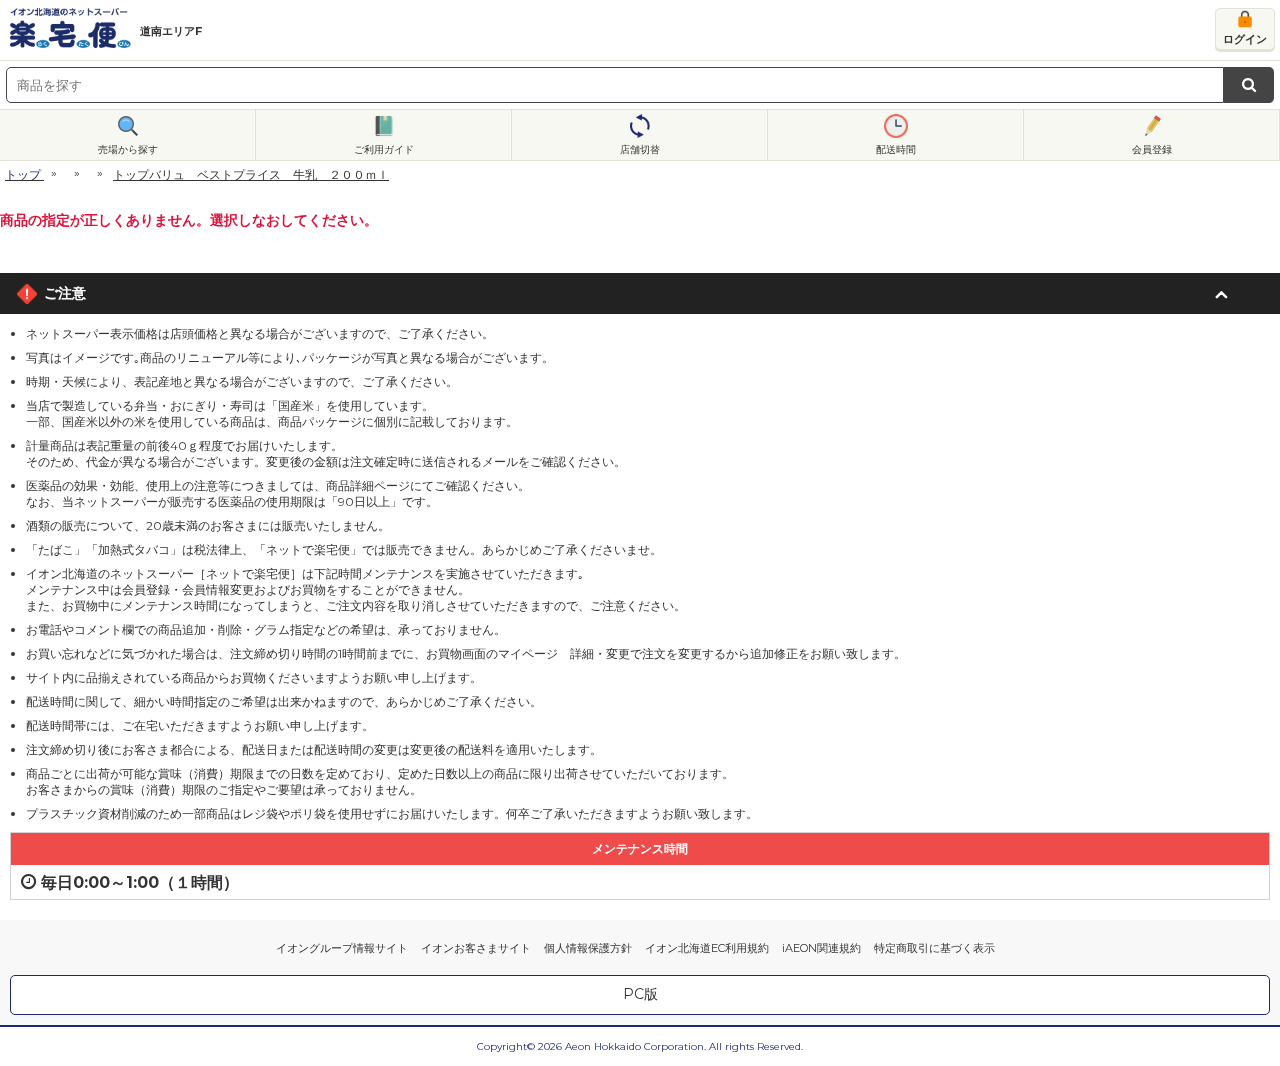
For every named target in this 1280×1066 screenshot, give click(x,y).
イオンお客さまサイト (476, 948)
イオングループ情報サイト (342, 948)
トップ (23, 174)
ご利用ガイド (384, 149)
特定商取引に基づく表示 (934, 948)
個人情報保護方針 (588, 948)
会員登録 (1152, 149)
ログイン (1245, 39)
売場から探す (128, 149)
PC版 (640, 994)
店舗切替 (640, 149)
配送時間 (896, 149)
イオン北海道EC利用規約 (707, 948)
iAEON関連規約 (821, 948)
